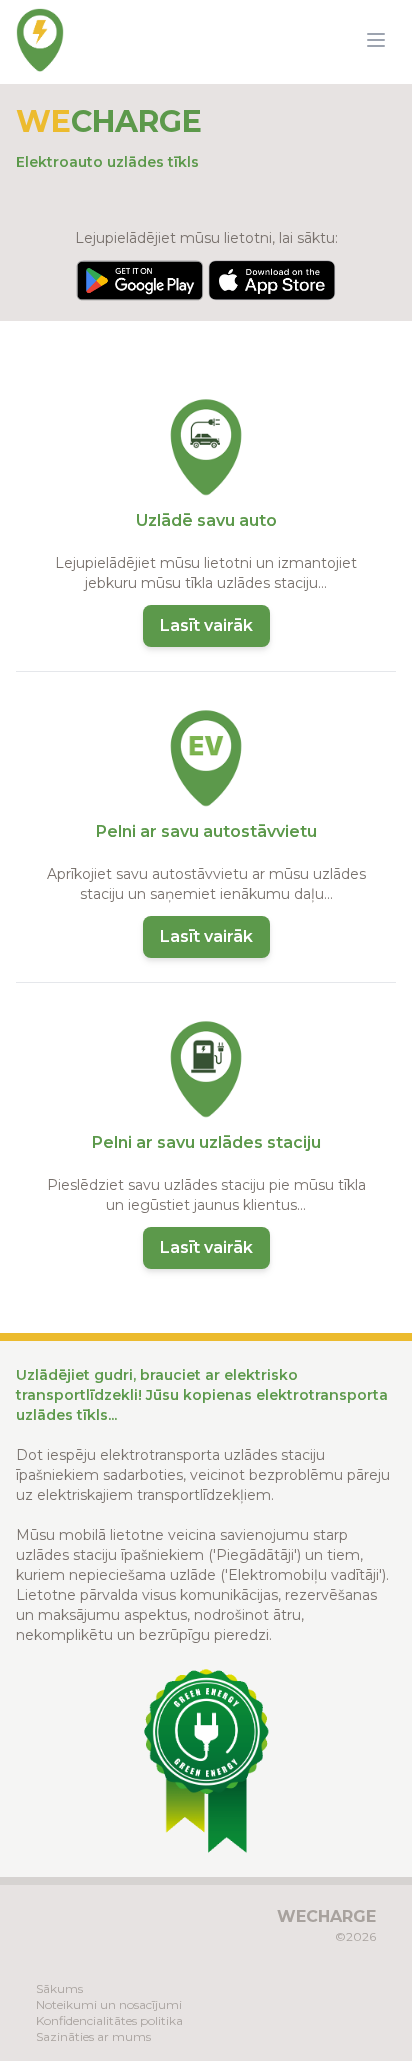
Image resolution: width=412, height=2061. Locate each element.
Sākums (59, 1988)
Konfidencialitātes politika (109, 2020)
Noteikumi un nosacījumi (109, 2004)
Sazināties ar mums (93, 2036)
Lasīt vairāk (206, 625)
